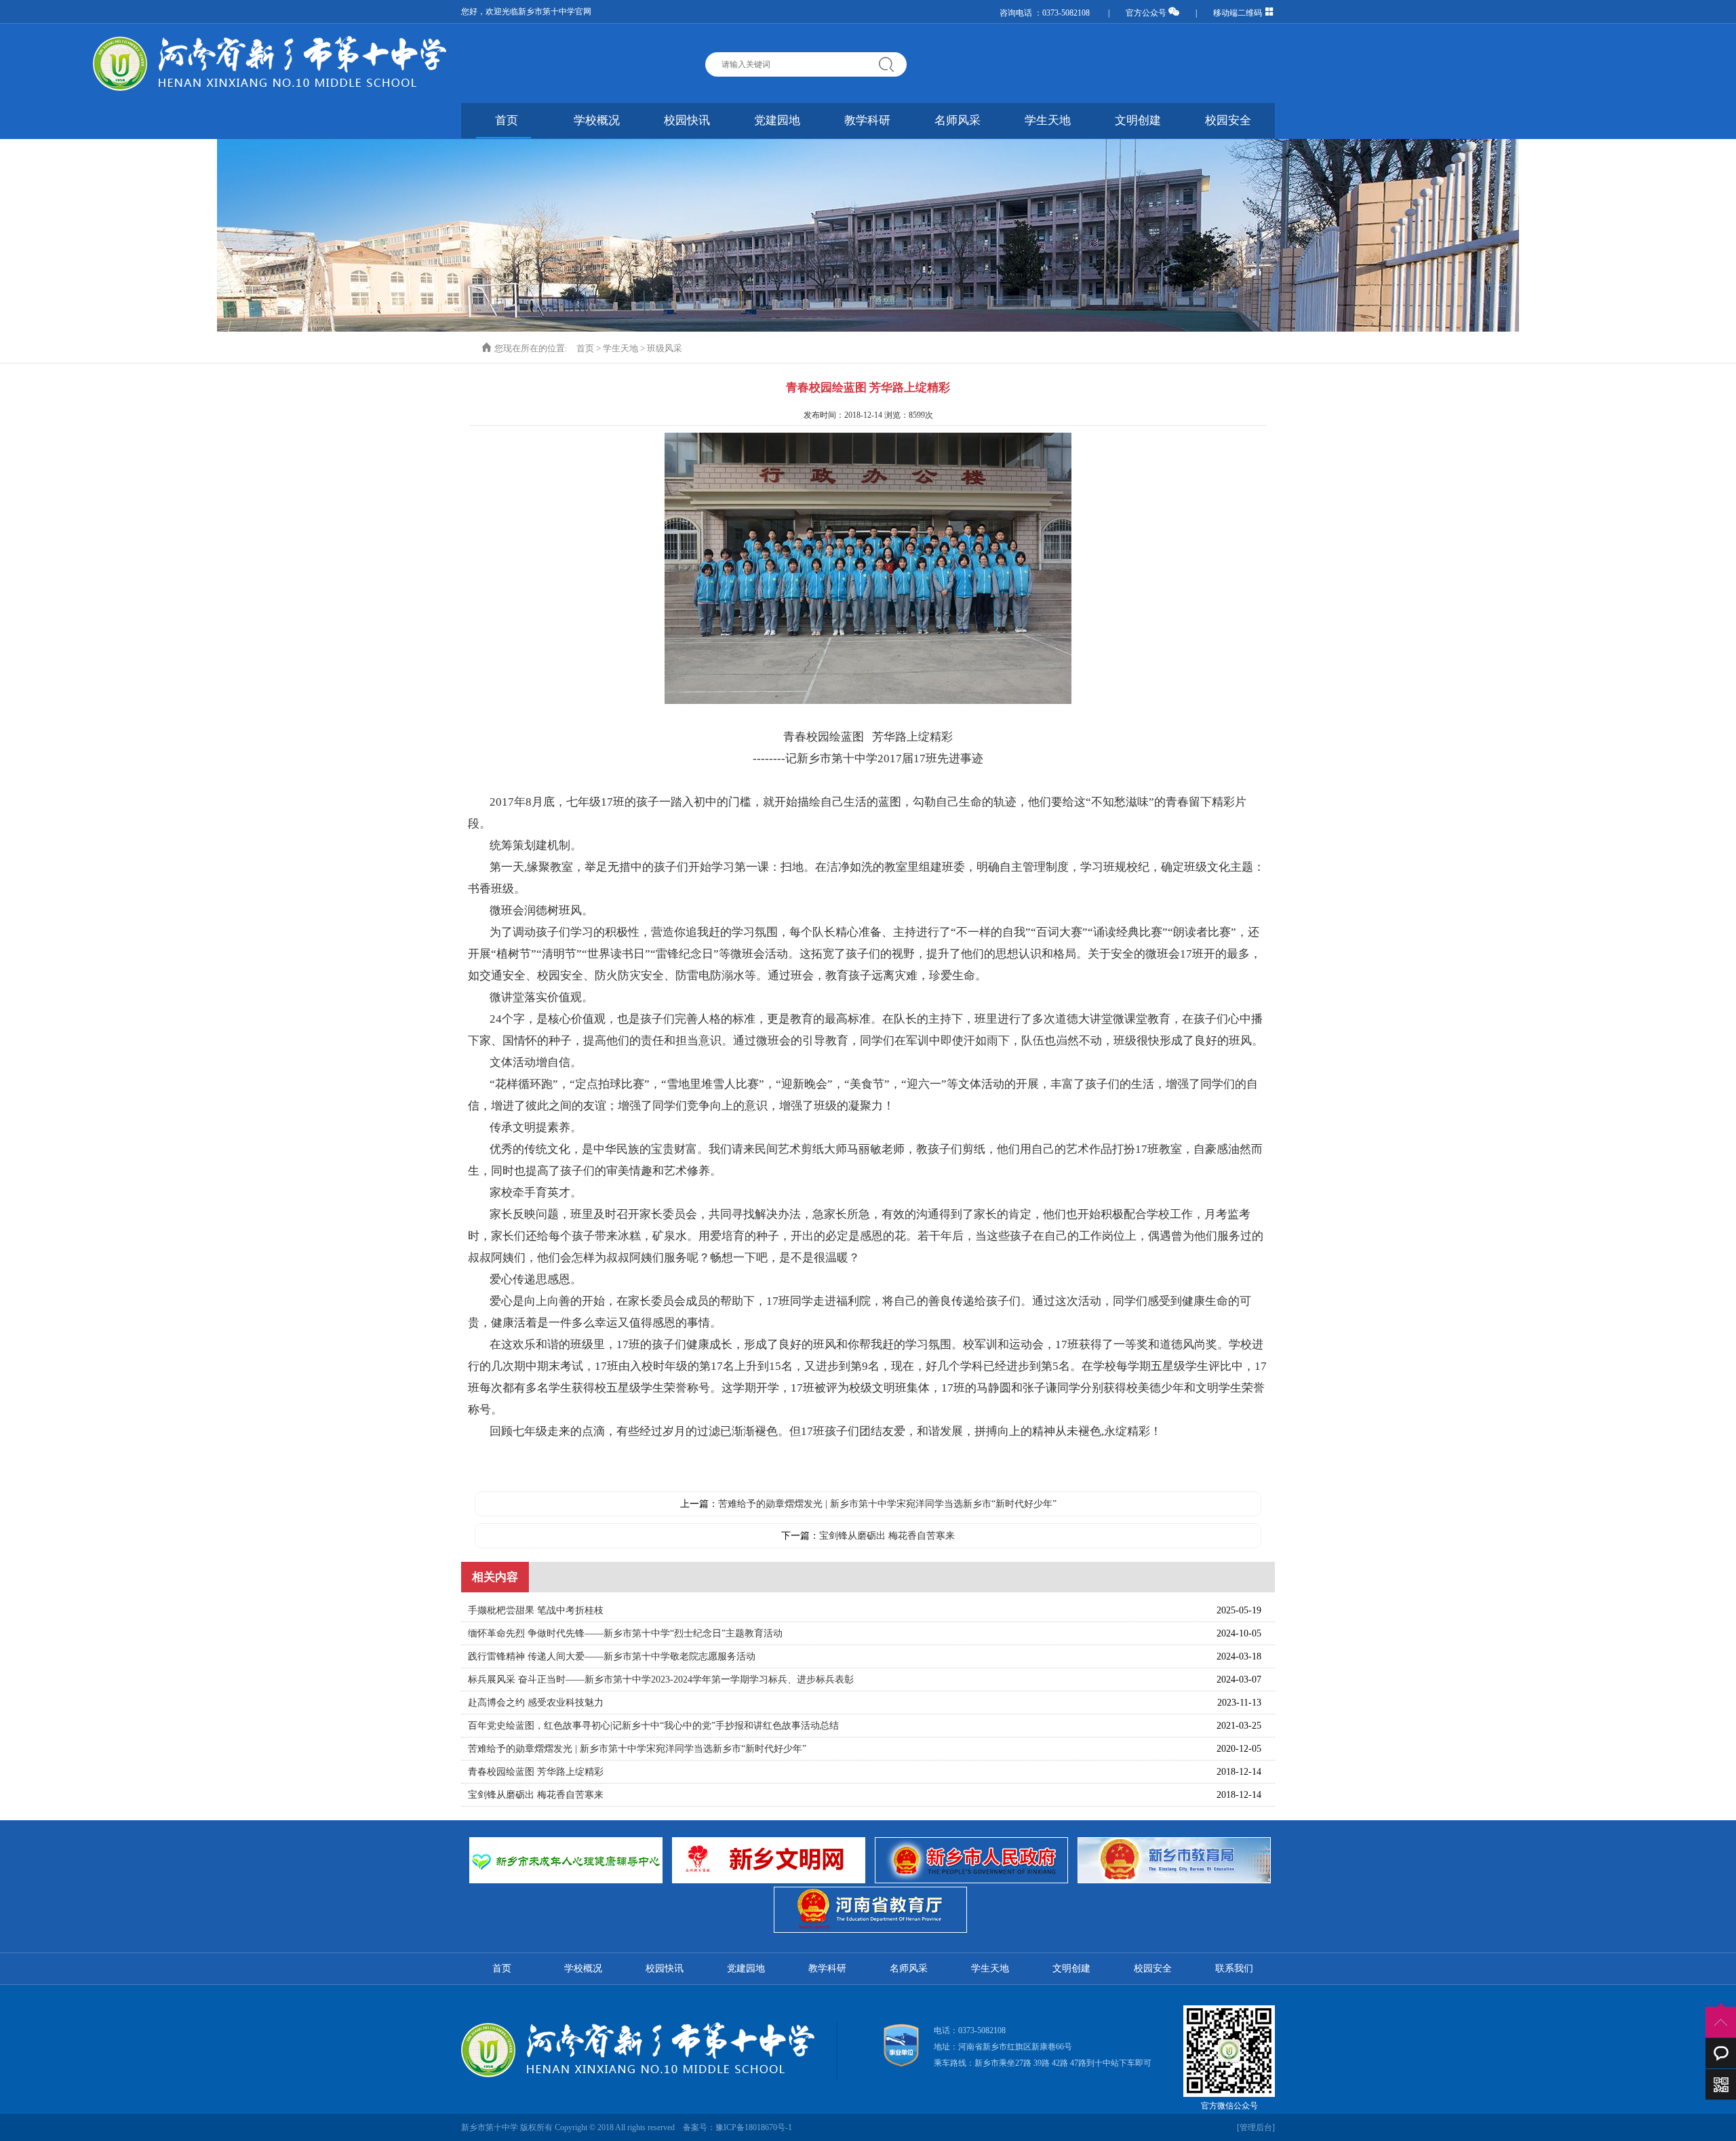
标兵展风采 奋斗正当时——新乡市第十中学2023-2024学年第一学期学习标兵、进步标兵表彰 (661, 1680)
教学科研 (867, 120)
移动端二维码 (1239, 13)
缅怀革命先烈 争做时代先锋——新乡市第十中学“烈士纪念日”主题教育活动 (625, 1633)
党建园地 (777, 120)
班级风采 (665, 348)
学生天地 (1048, 120)
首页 (507, 120)
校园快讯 (687, 120)
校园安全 (1228, 120)
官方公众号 (1147, 13)
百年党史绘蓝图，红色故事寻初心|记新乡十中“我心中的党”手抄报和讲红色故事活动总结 (653, 1726)
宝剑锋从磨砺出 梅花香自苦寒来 (887, 1536)
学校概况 (597, 120)
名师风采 (958, 120)
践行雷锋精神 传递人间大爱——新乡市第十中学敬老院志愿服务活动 (612, 1656)
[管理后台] (1256, 2127)
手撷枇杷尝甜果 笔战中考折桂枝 (536, 1610)
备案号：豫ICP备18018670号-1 (737, 2127)
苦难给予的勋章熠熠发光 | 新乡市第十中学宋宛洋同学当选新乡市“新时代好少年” (887, 1504)
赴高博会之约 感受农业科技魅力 (536, 1703)
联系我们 (1234, 1968)
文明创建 (1138, 120)
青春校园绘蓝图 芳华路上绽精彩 (536, 1772)
